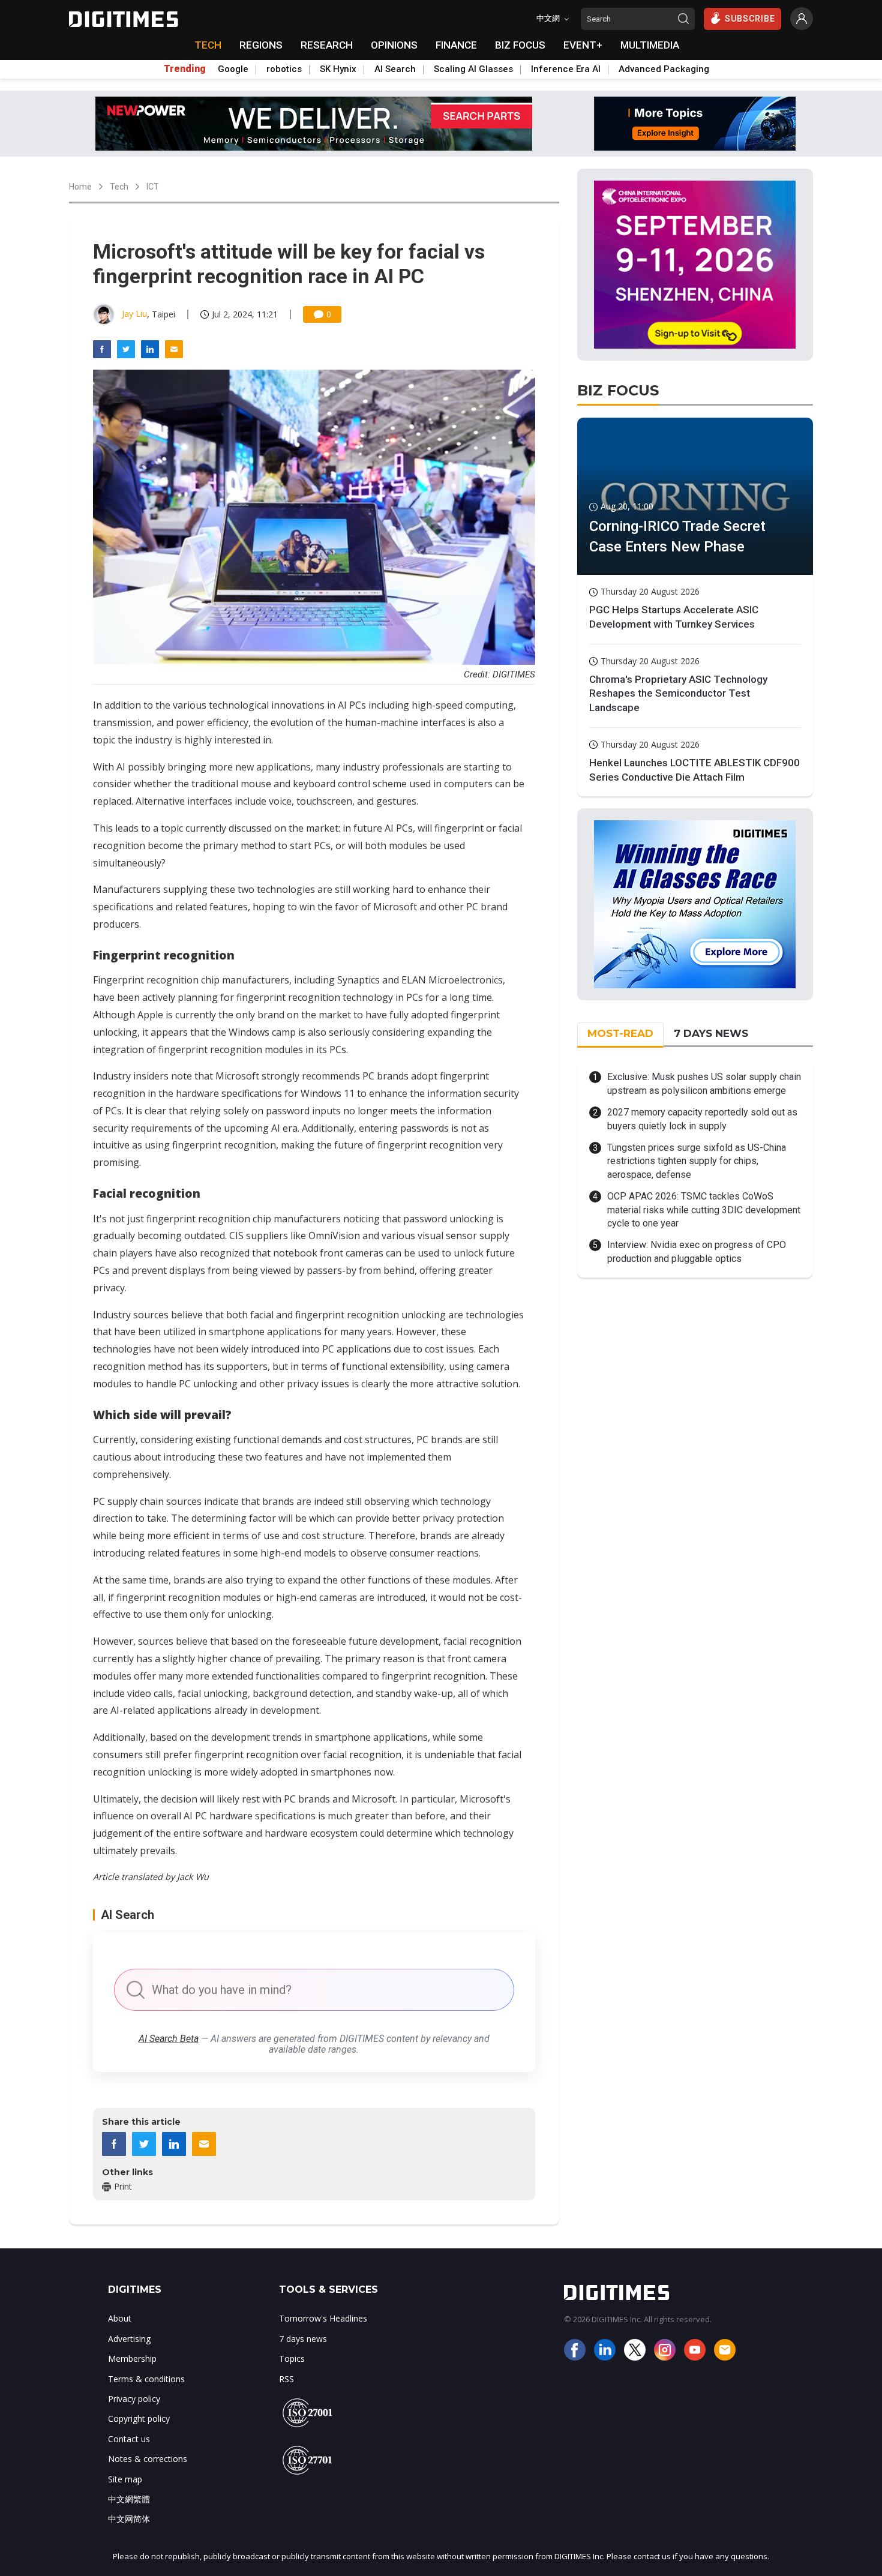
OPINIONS (394, 45)
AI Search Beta (169, 2039)
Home (80, 187)
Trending (185, 69)
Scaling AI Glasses (473, 69)
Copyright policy (139, 2418)
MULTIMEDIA (650, 45)
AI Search (395, 69)
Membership (132, 2358)
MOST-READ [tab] (620, 1033)
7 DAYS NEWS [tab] (711, 1033)
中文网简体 (129, 2519)
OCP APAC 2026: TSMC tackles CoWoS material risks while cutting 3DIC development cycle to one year (704, 1210)
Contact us (129, 2439)
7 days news (303, 2339)
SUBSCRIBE (750, 19)
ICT (153, 187)
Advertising (129, 2339)
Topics (292, 2358)
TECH (208, 45)
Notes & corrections (148, 2459)
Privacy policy (134, 2399)
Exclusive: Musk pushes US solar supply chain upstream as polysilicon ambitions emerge (704, 1083)
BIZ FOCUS (520, 45)
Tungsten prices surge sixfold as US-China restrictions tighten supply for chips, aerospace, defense (697, 1161)
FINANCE (456, 45)
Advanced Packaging (664, 69)
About (120, 2318)
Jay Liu (134, 314)
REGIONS (261, 45)
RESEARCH (327, 45)
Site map (125, 2479)
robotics (284, 69)
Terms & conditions (146, 2379)
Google (233, 69)
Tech (119, 187)
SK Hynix (338, 69)
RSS (286, 2379)
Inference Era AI (566, 69)
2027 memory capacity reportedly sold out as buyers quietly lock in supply (702, 1119)
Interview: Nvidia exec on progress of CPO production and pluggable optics (697, 1251)
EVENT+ (583, 45)
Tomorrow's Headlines (323, 2318)
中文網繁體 (129, 2499)
